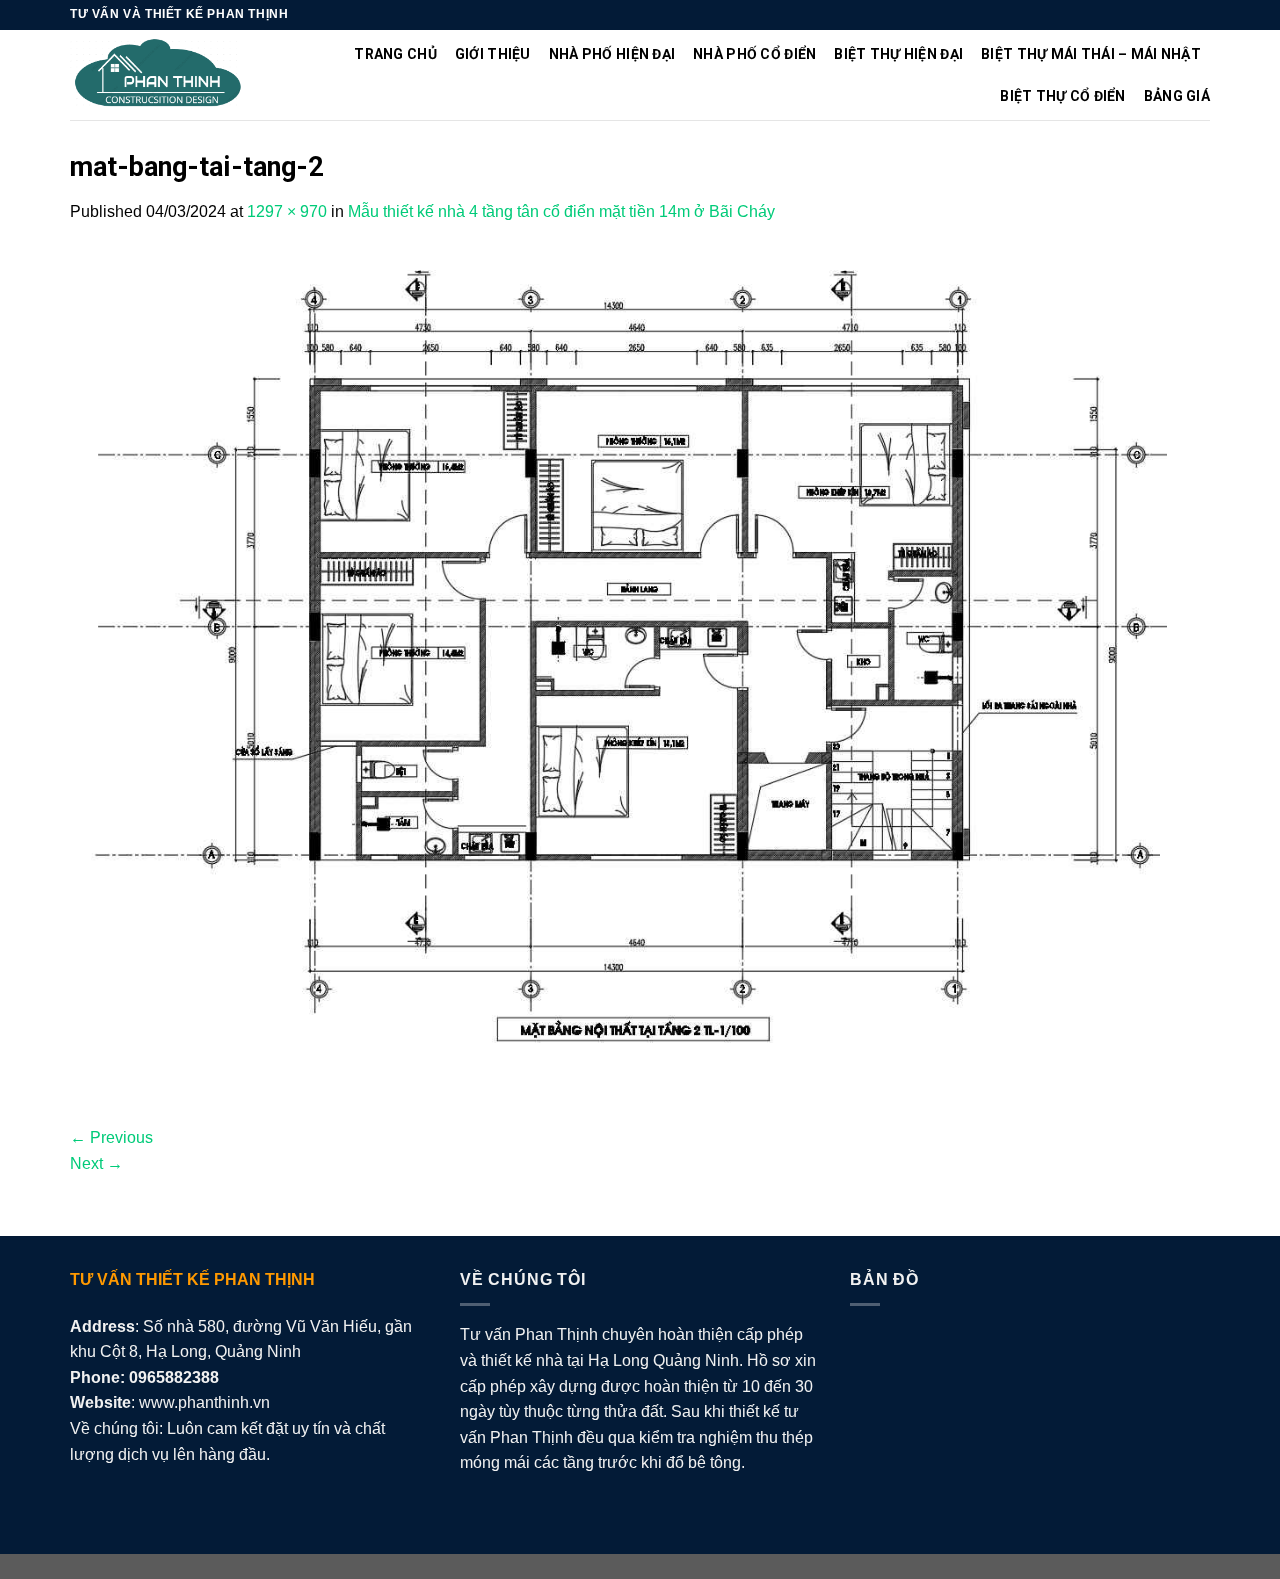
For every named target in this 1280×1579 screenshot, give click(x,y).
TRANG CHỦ (395, 54)
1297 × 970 (287, 211)
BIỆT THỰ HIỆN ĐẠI (898, 54)
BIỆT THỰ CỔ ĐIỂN (1062, 96)
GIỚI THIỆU (493, 54)
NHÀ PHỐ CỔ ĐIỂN (754, 54)
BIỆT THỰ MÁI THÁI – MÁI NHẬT (1091, 54)
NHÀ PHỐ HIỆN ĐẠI (612, 54)
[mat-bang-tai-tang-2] (640, 673)
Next (96, 1163)
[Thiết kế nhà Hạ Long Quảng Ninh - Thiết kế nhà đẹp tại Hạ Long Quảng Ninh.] (158, 75)
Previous (111, 1137)
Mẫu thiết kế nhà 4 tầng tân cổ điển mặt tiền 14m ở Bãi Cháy (561, 211)
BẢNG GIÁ (1177, 96)
